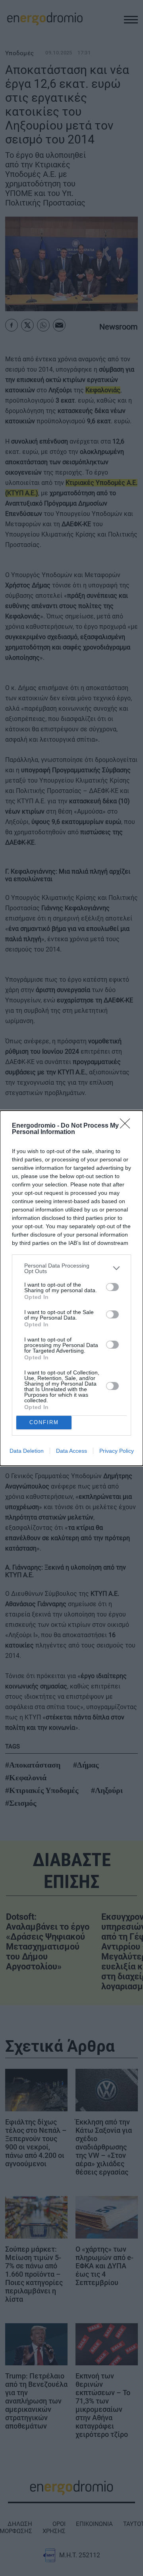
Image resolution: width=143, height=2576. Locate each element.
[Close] (128, 1126)
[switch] (112, 1287)
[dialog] (71, 1288)
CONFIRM (44, 1422)
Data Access (71, 1451)
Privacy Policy (117, 1451)
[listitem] (71, 1268)
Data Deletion (27, 1451)
